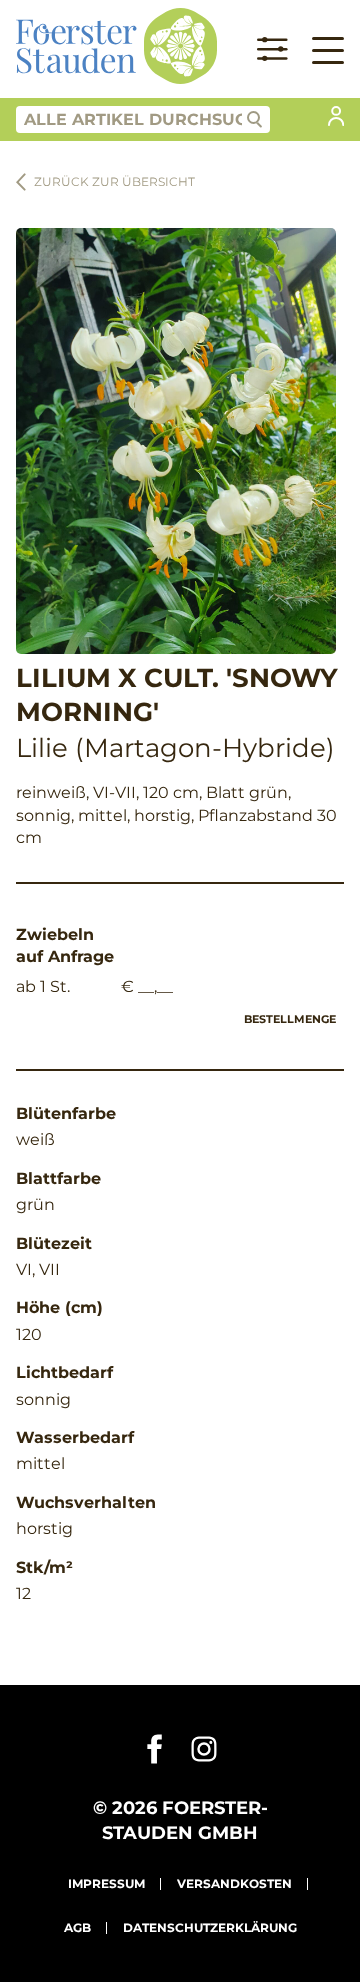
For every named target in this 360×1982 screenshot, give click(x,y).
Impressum (106, 1883)
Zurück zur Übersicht (114, 181)
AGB (77, 1927)
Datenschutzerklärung (210, 1927)
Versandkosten (234, 1883)
